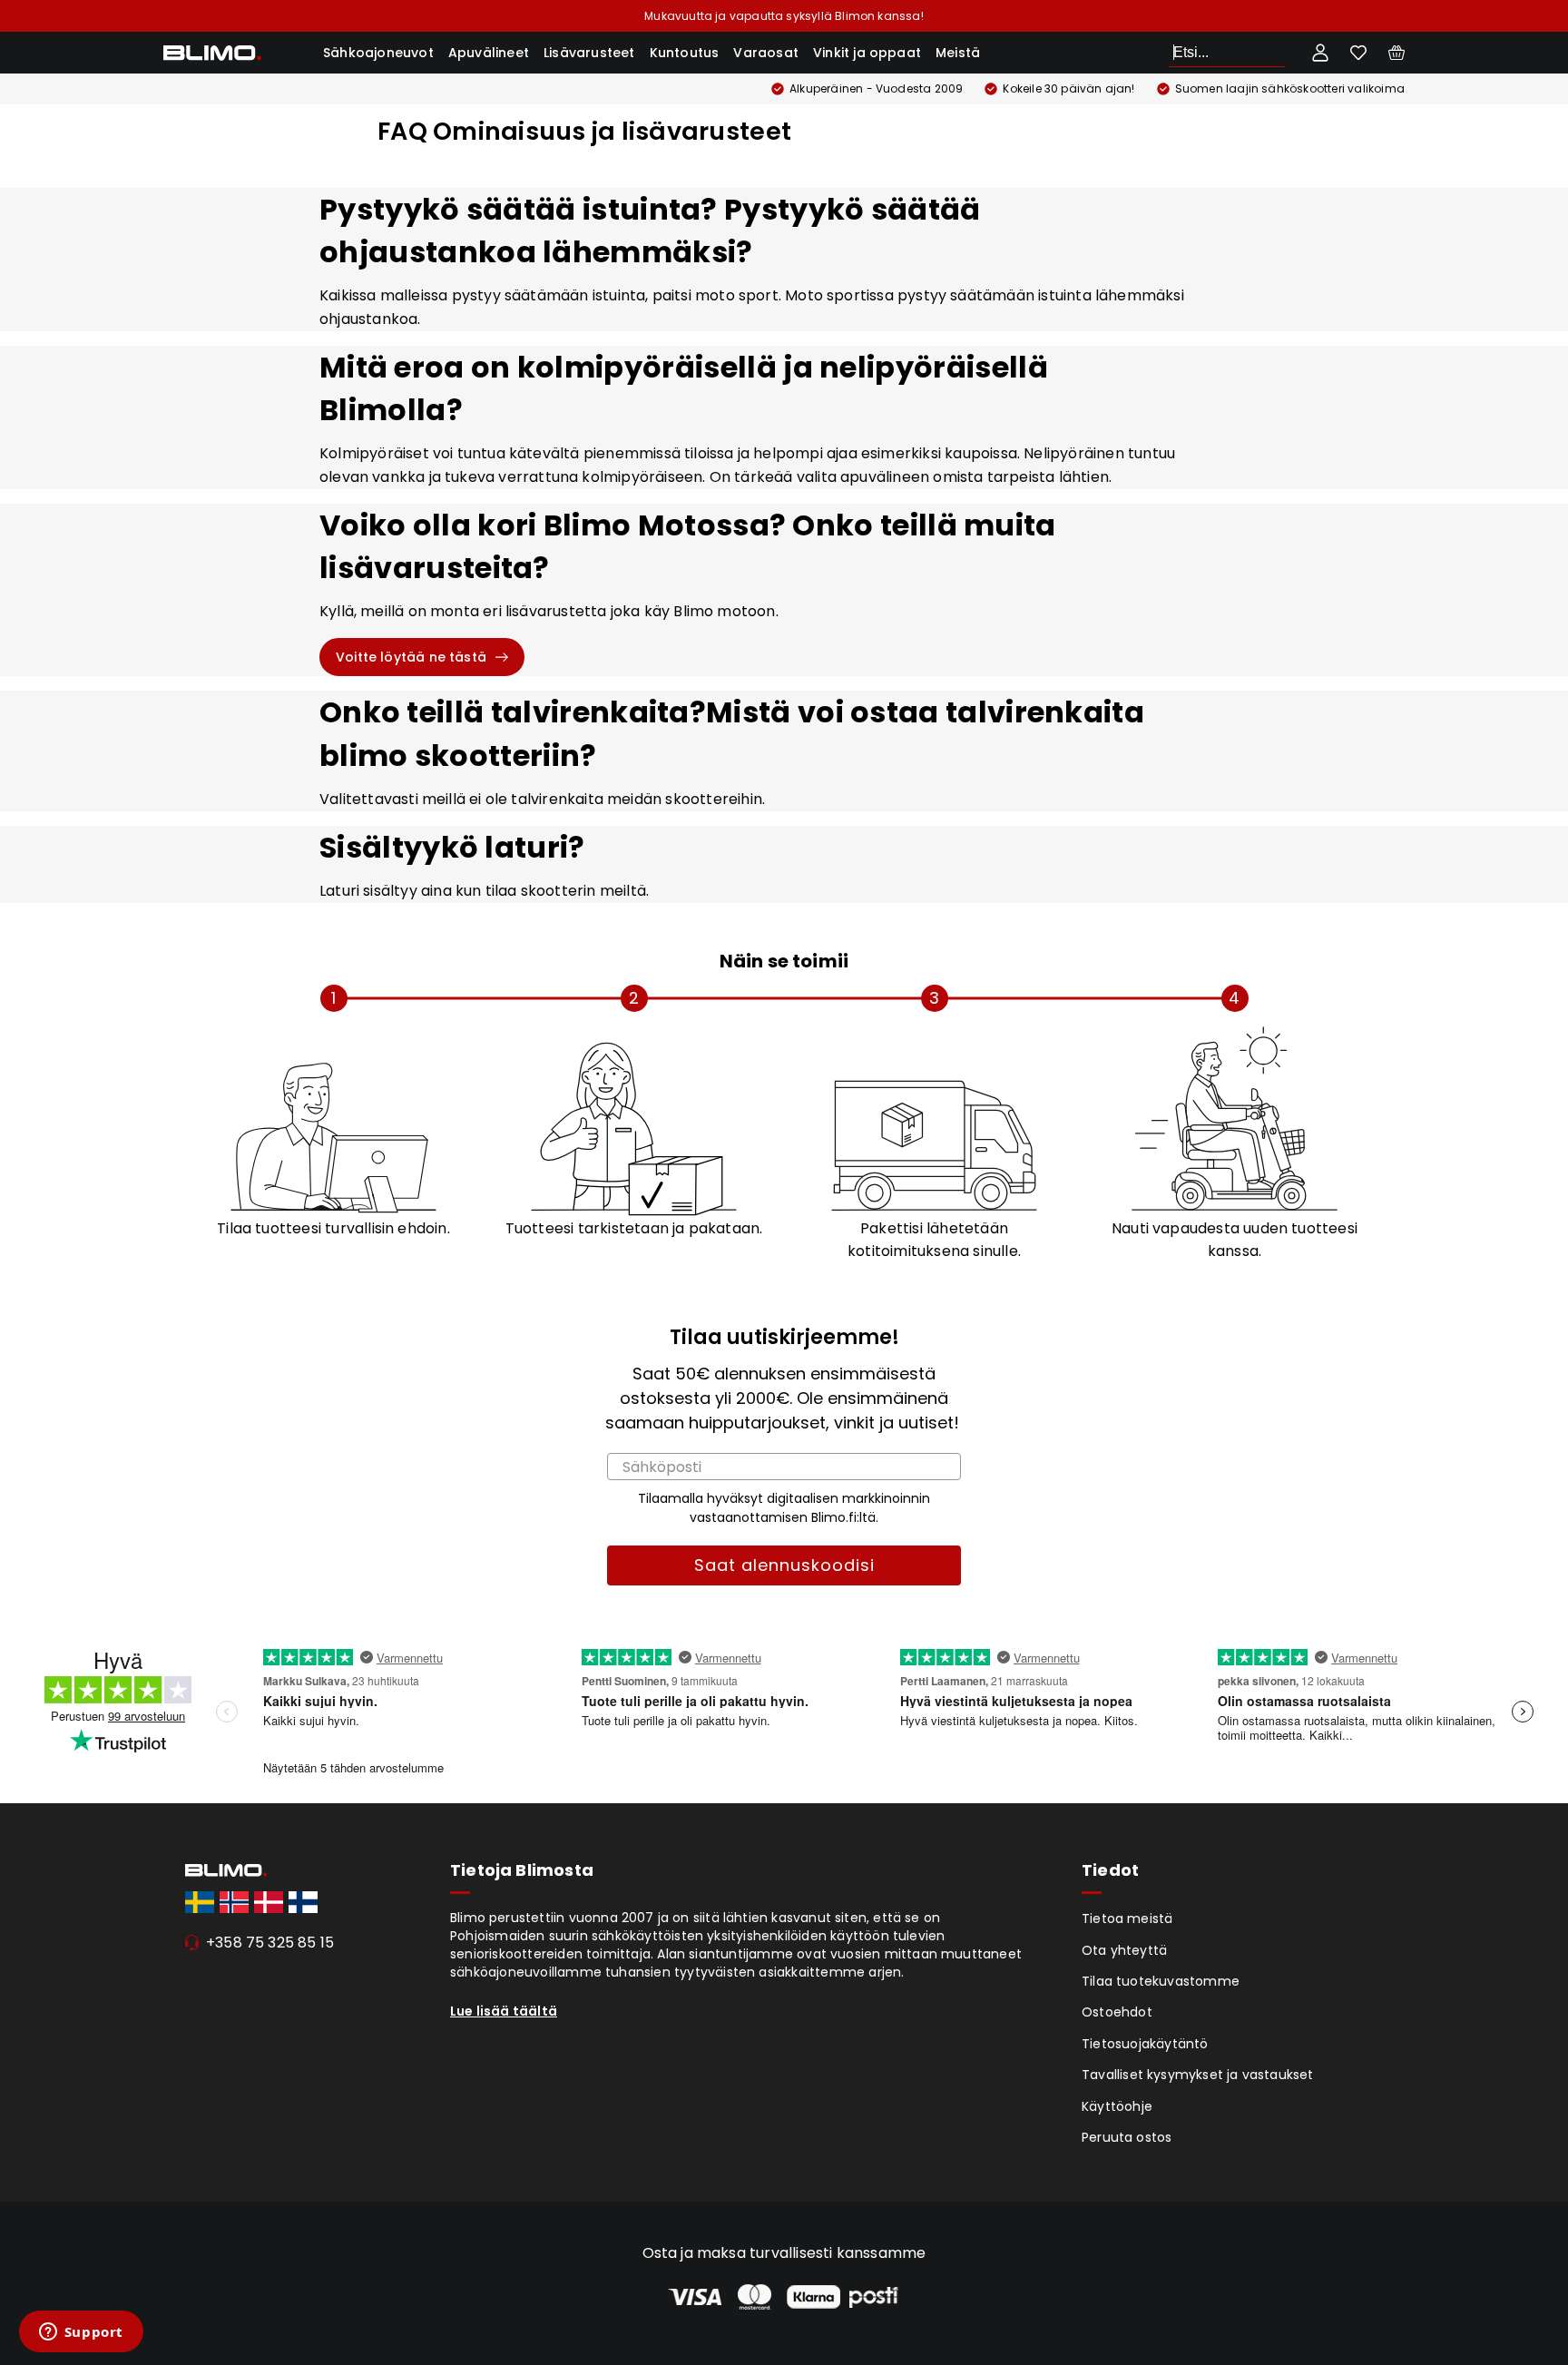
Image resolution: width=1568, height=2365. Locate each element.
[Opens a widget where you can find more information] (81, 2333)
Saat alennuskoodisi (784, 1565)
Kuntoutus (685, 53)
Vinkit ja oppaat (867, 53)
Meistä (958, 53)
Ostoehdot (1117, 2012)
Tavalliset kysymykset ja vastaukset (1198, 2075)
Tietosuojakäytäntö (1145, 2044)
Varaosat (766, 53)
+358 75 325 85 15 (270, 1943)
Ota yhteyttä (1124, 1950)
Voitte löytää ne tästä (411, 657)
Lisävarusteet (589, 53)
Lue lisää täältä (504, 2011)
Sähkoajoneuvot (378, 53)
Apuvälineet (489, 53)
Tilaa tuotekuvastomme (1161, 1981)
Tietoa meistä (1127, 1918)
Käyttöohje (1117, 2106)
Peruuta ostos (1127, 2137)
